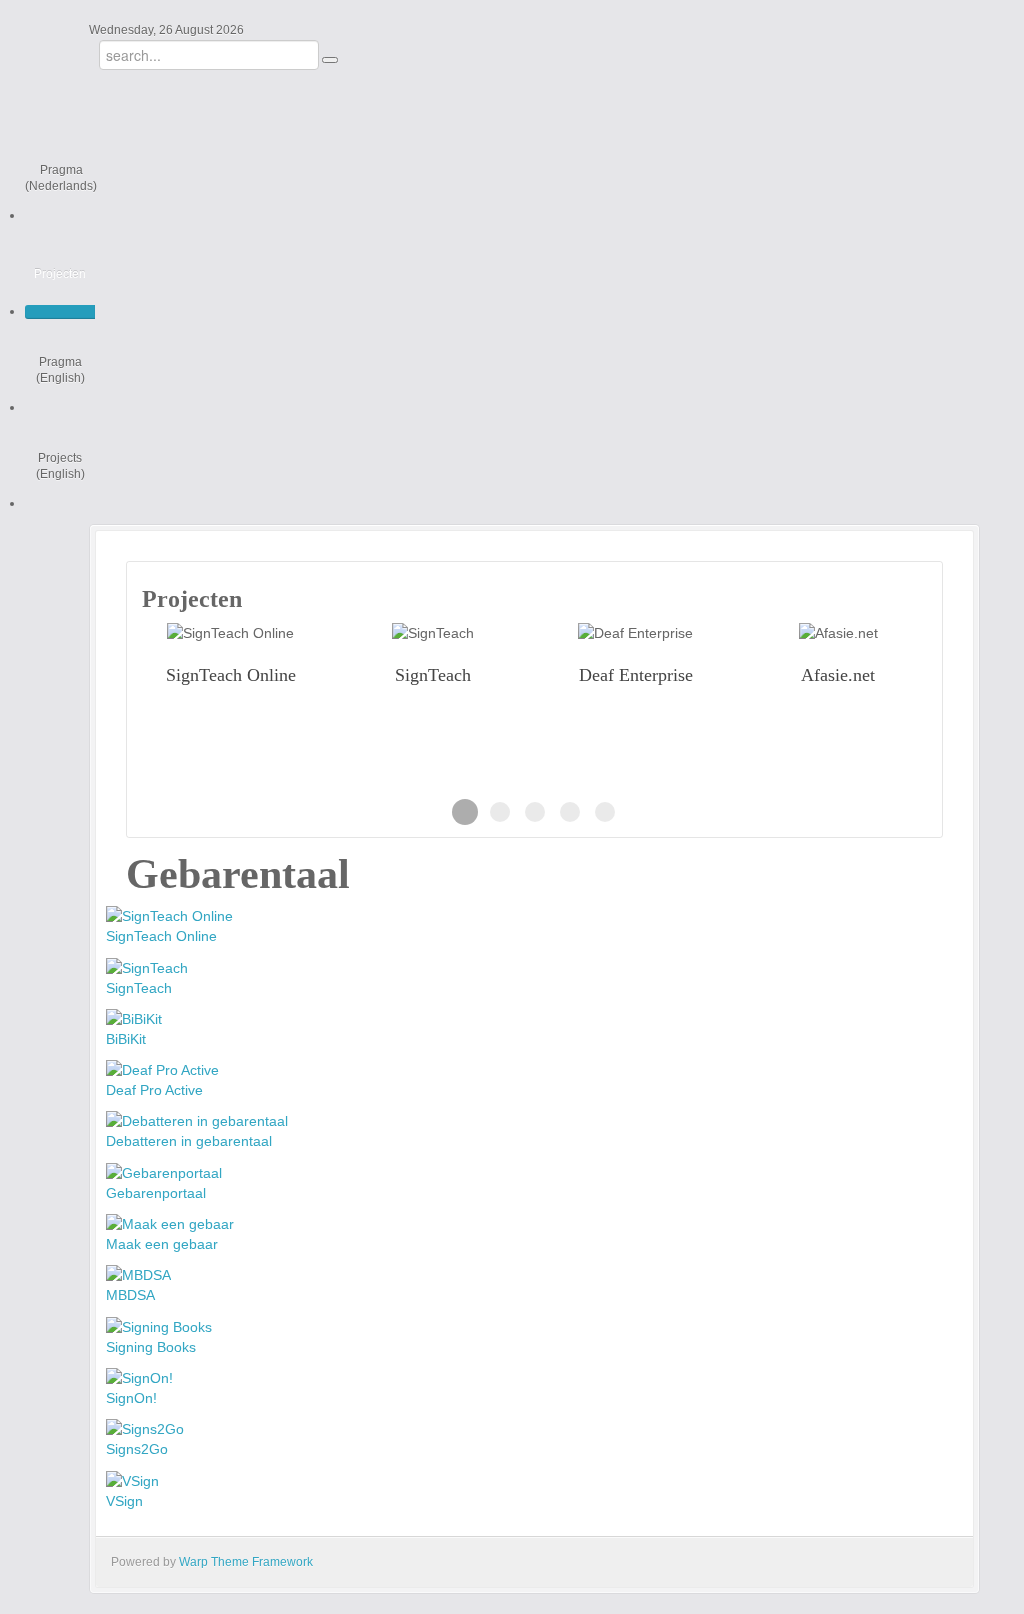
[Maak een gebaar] (170, 1223)
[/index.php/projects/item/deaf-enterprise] (635, 632)
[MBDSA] (138, 1274)
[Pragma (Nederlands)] (61, 216)
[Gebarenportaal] (164, 1171)
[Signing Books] (159, 1325)
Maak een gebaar (162, 1244)
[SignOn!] (139, 1377)
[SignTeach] (147, 966)
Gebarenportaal (156, 1193)
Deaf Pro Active (154, 1090)
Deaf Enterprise (636, 675)
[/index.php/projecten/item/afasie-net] (838, 632)
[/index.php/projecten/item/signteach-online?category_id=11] (230, 632)
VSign (124, 1501)
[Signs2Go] (145, 1428)
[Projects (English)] (60, 504)
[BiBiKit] (134, 1018)
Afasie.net (838, 675)
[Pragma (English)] (60, 408)
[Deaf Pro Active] (162, 1069)
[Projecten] (60, 312)
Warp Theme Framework (246, 1562)
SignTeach (433, 675)
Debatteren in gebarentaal (189, 1141)
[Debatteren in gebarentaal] (197, 1120)
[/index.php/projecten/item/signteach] (433, 632)
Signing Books (151, 1347)
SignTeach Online (231, 675)
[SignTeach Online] (169, 915)
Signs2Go (137, 1449)
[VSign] (132, 1479)
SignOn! (131, 1398)
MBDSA (130, 1295)
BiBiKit (126, 1039)
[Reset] (330, 60)
